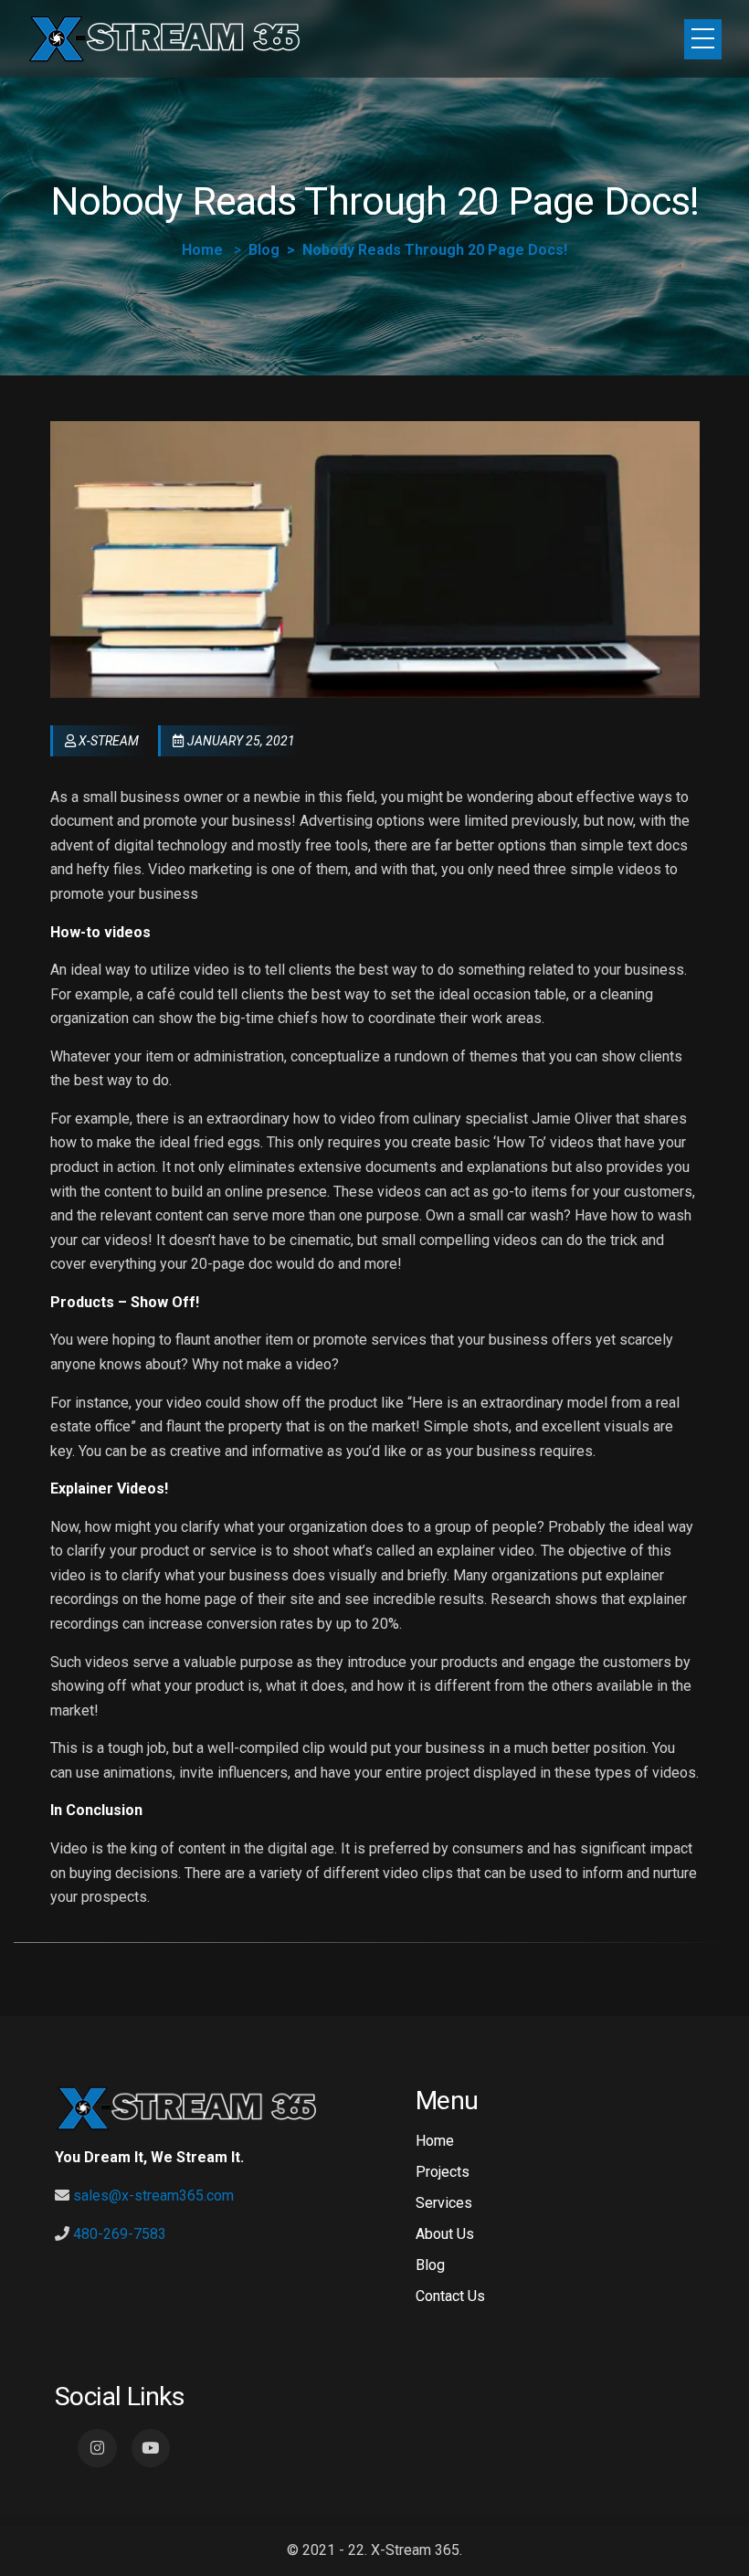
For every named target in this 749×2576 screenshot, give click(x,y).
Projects (443, 2172)
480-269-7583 (120, 2234)
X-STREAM (109, 741)
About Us (445, 2234)
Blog (264, 250)
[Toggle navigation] (703, 39)
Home (202, 250)
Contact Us (450, 2296)
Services (444, 2203)
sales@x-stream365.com (153, 2196)
